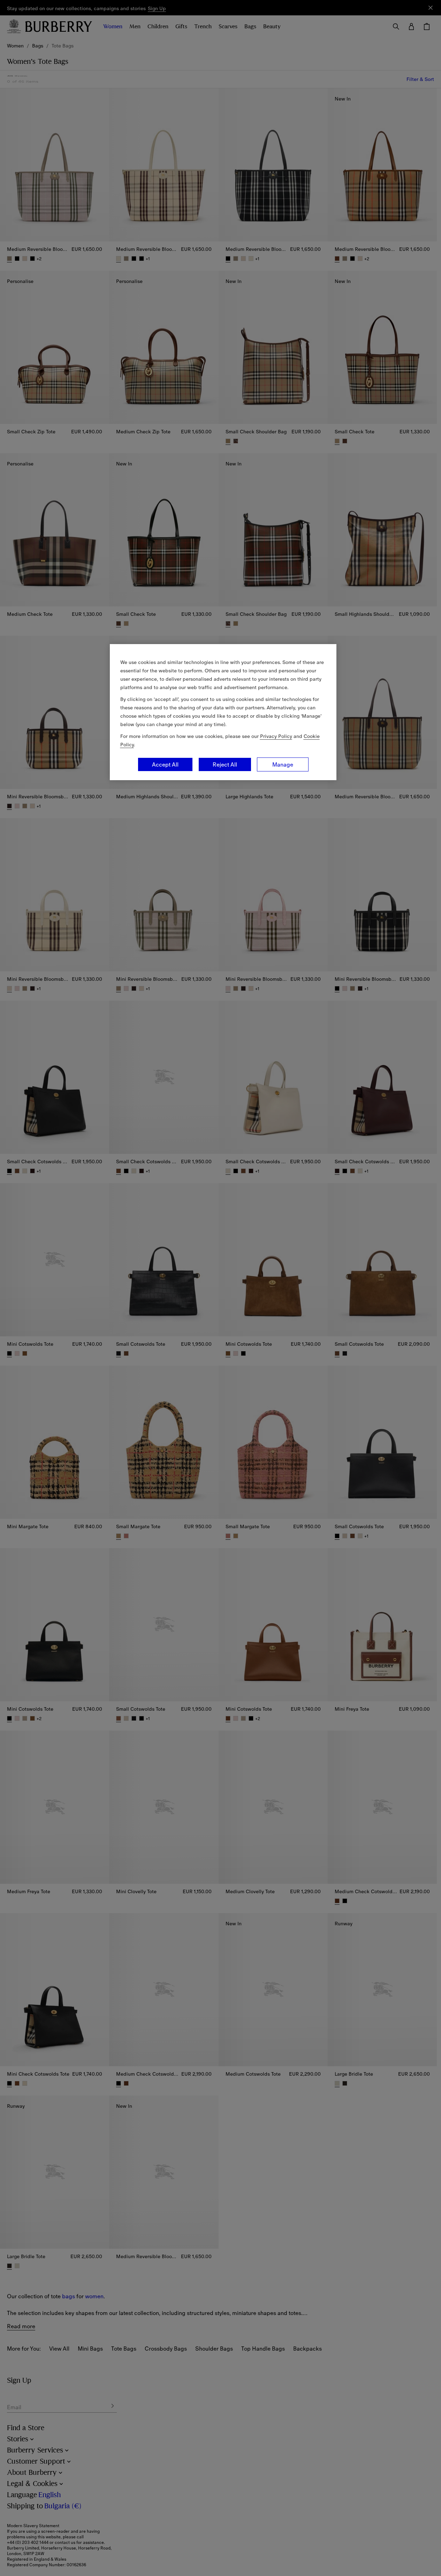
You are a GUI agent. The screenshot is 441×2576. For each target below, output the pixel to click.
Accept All (165, 764)
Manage (283, 764)
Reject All (225, 764)
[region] (223, 712)
